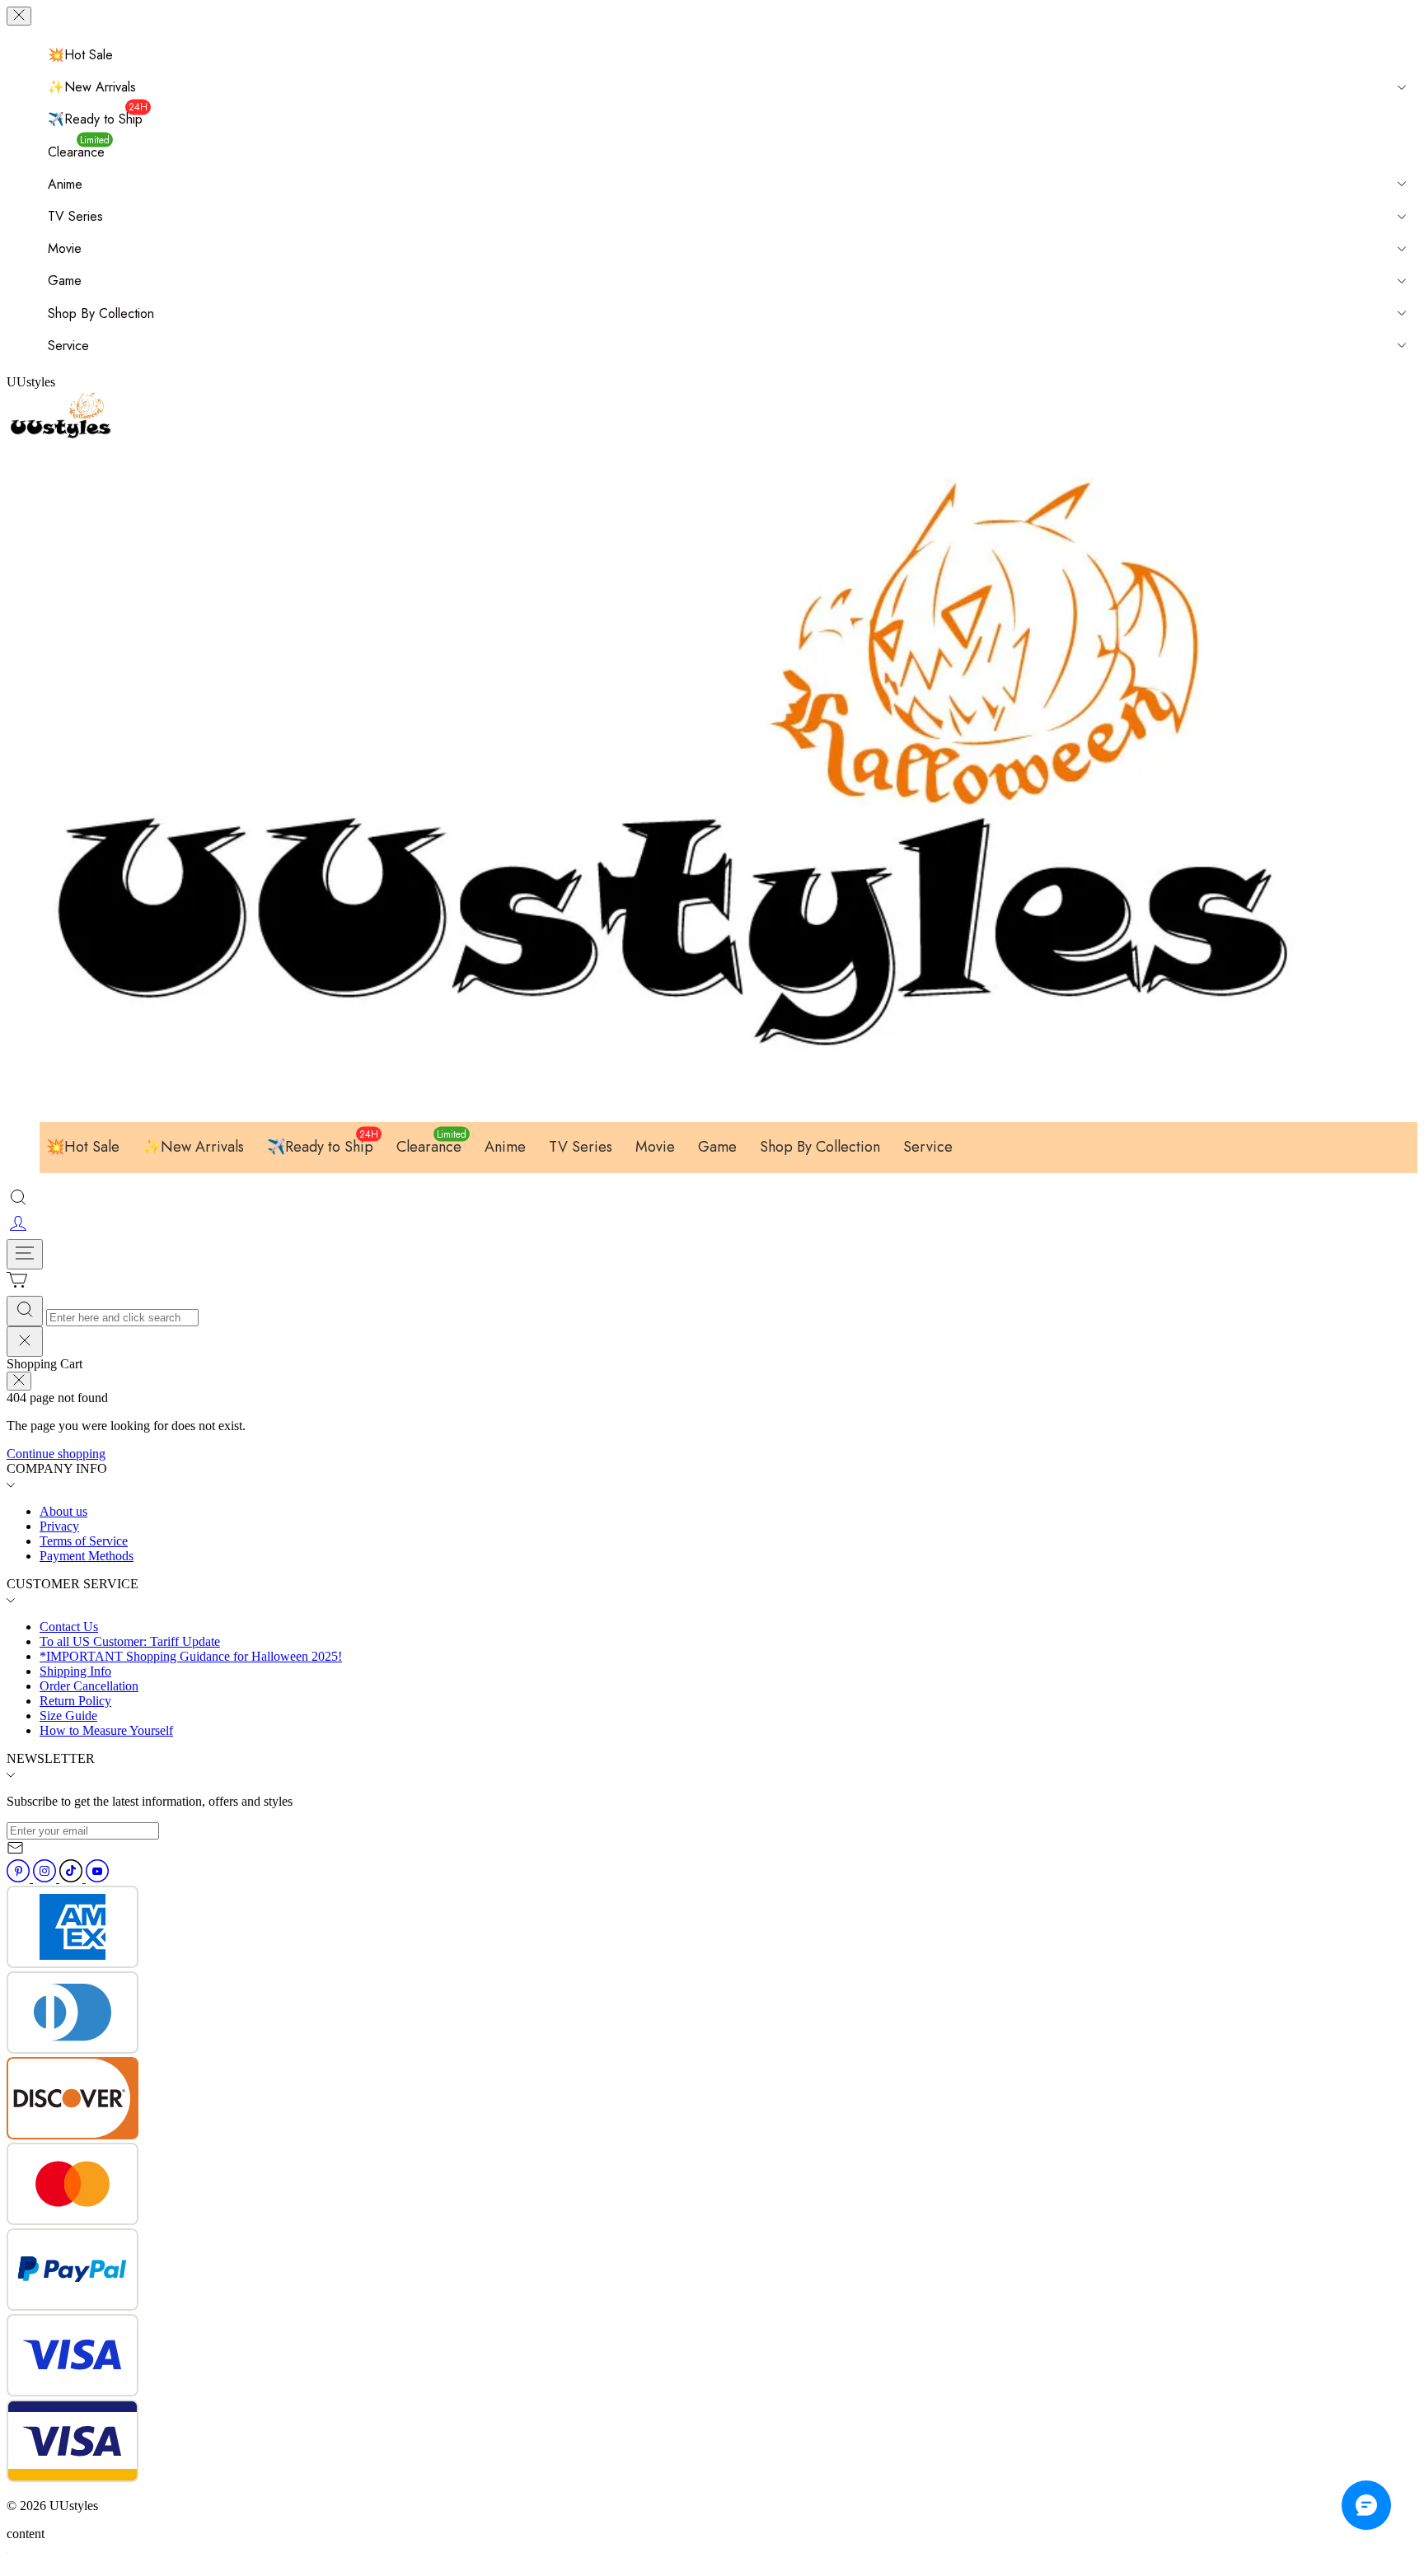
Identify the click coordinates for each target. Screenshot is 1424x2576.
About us (63, 1511)
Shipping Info (75, 1671)
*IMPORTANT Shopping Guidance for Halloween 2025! (191, 1656)
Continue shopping (56, 1454)
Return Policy (75, 1701)
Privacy (59, 1526)
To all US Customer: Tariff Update (130, 1641)
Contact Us (69, 1627)
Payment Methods (87, 1556)
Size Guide (68, 1716)
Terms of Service (84, 1541)
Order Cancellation (89, 1686)
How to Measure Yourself (106, 1730)
